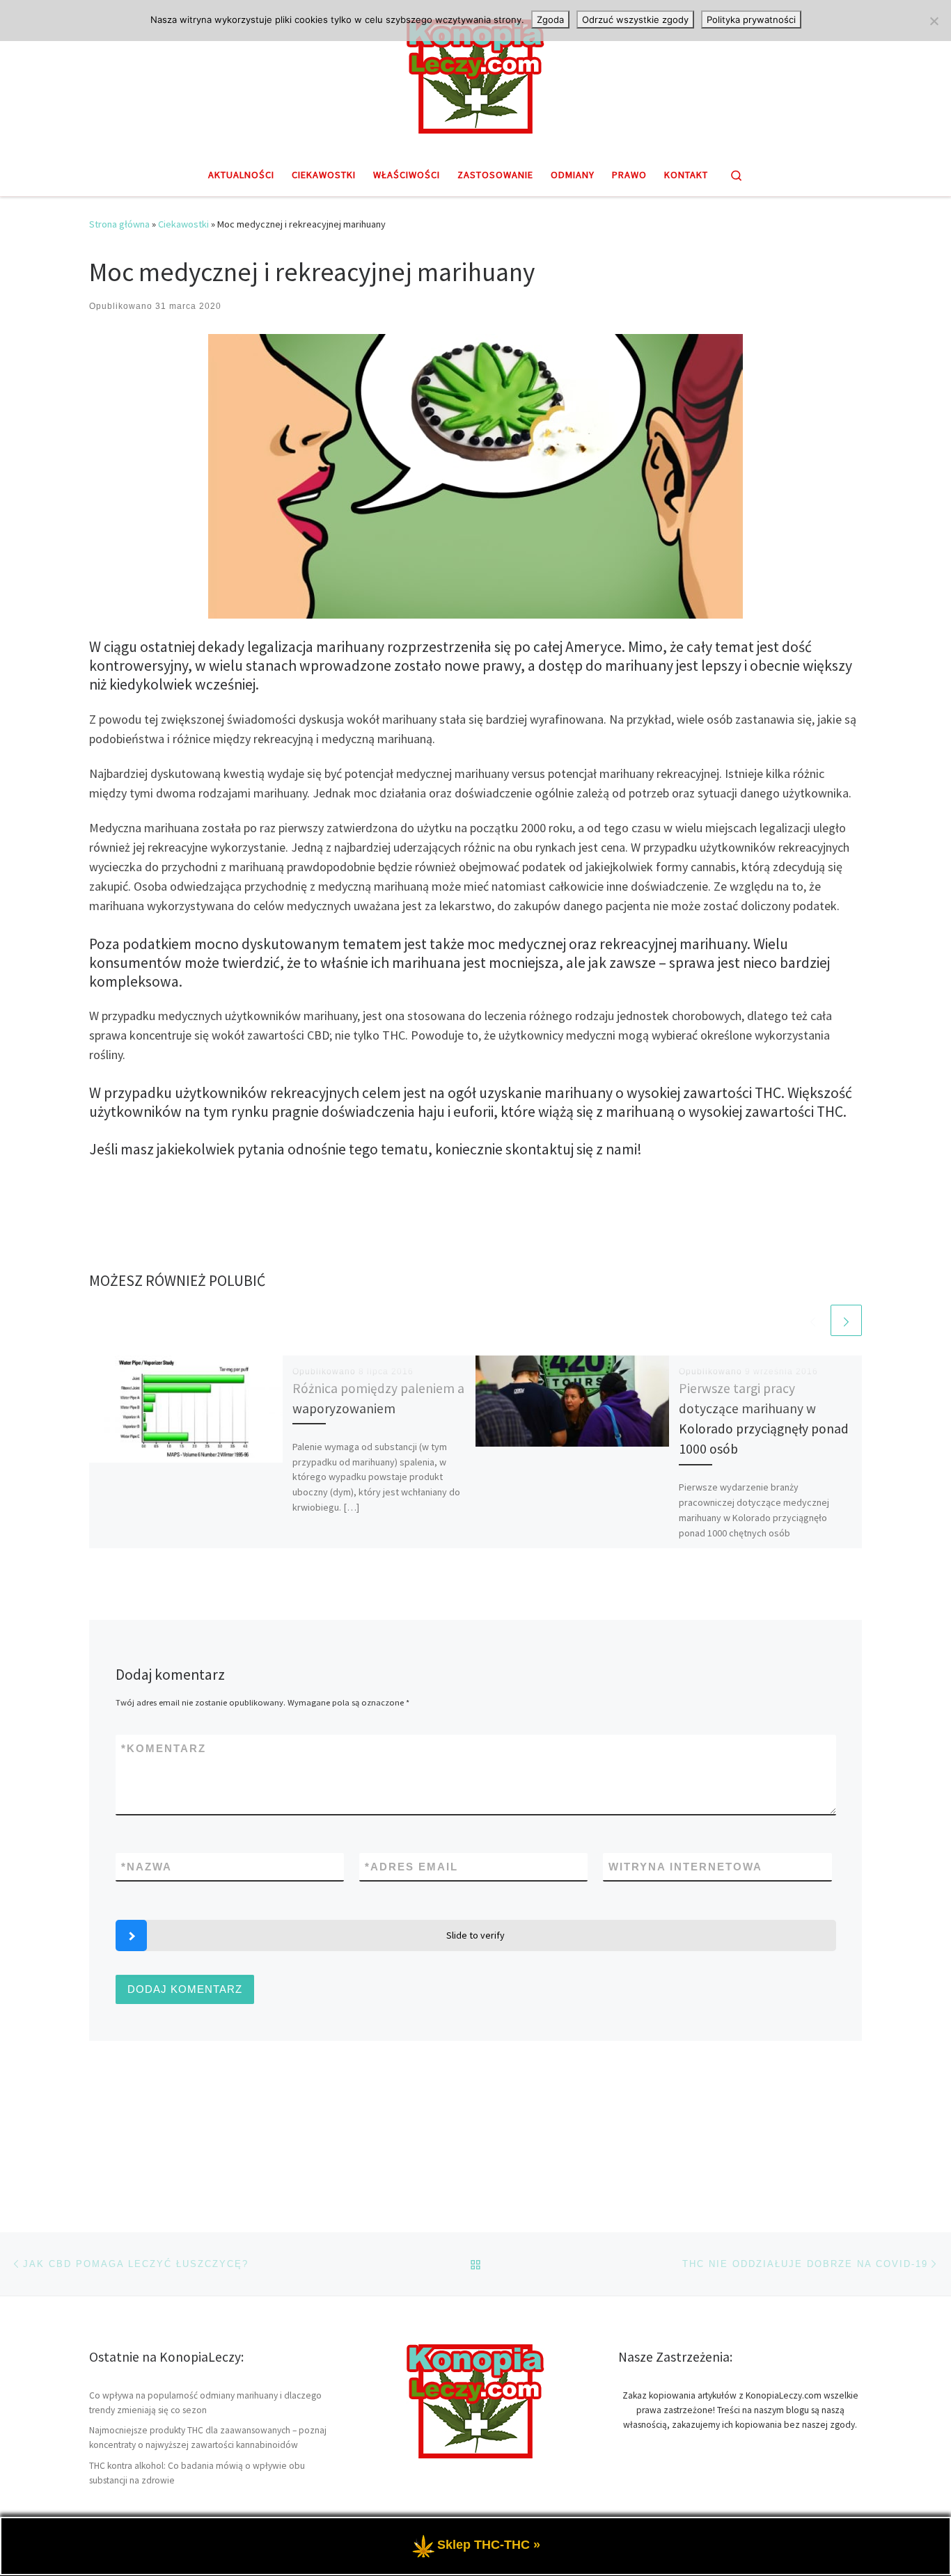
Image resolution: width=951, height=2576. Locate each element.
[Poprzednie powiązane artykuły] (813, 1320)
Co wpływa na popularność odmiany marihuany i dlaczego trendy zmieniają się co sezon (205, 2403)
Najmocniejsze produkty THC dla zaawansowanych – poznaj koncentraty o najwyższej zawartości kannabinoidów (208, 2438)
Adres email (411, 1867)
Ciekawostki (183, 224)
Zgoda (550, 19)
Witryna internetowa (685, 1867)
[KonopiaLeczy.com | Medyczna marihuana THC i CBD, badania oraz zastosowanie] (475, 74)
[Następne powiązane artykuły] (846, 1320)
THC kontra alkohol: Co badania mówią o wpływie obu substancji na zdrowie (197, 2473)
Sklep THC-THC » (489, 2545)
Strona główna (119, 224)
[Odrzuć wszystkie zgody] (934, 21)
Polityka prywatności (751, 19)
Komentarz (164, 1748)
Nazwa (147, 1867)
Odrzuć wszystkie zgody (635, 19)
